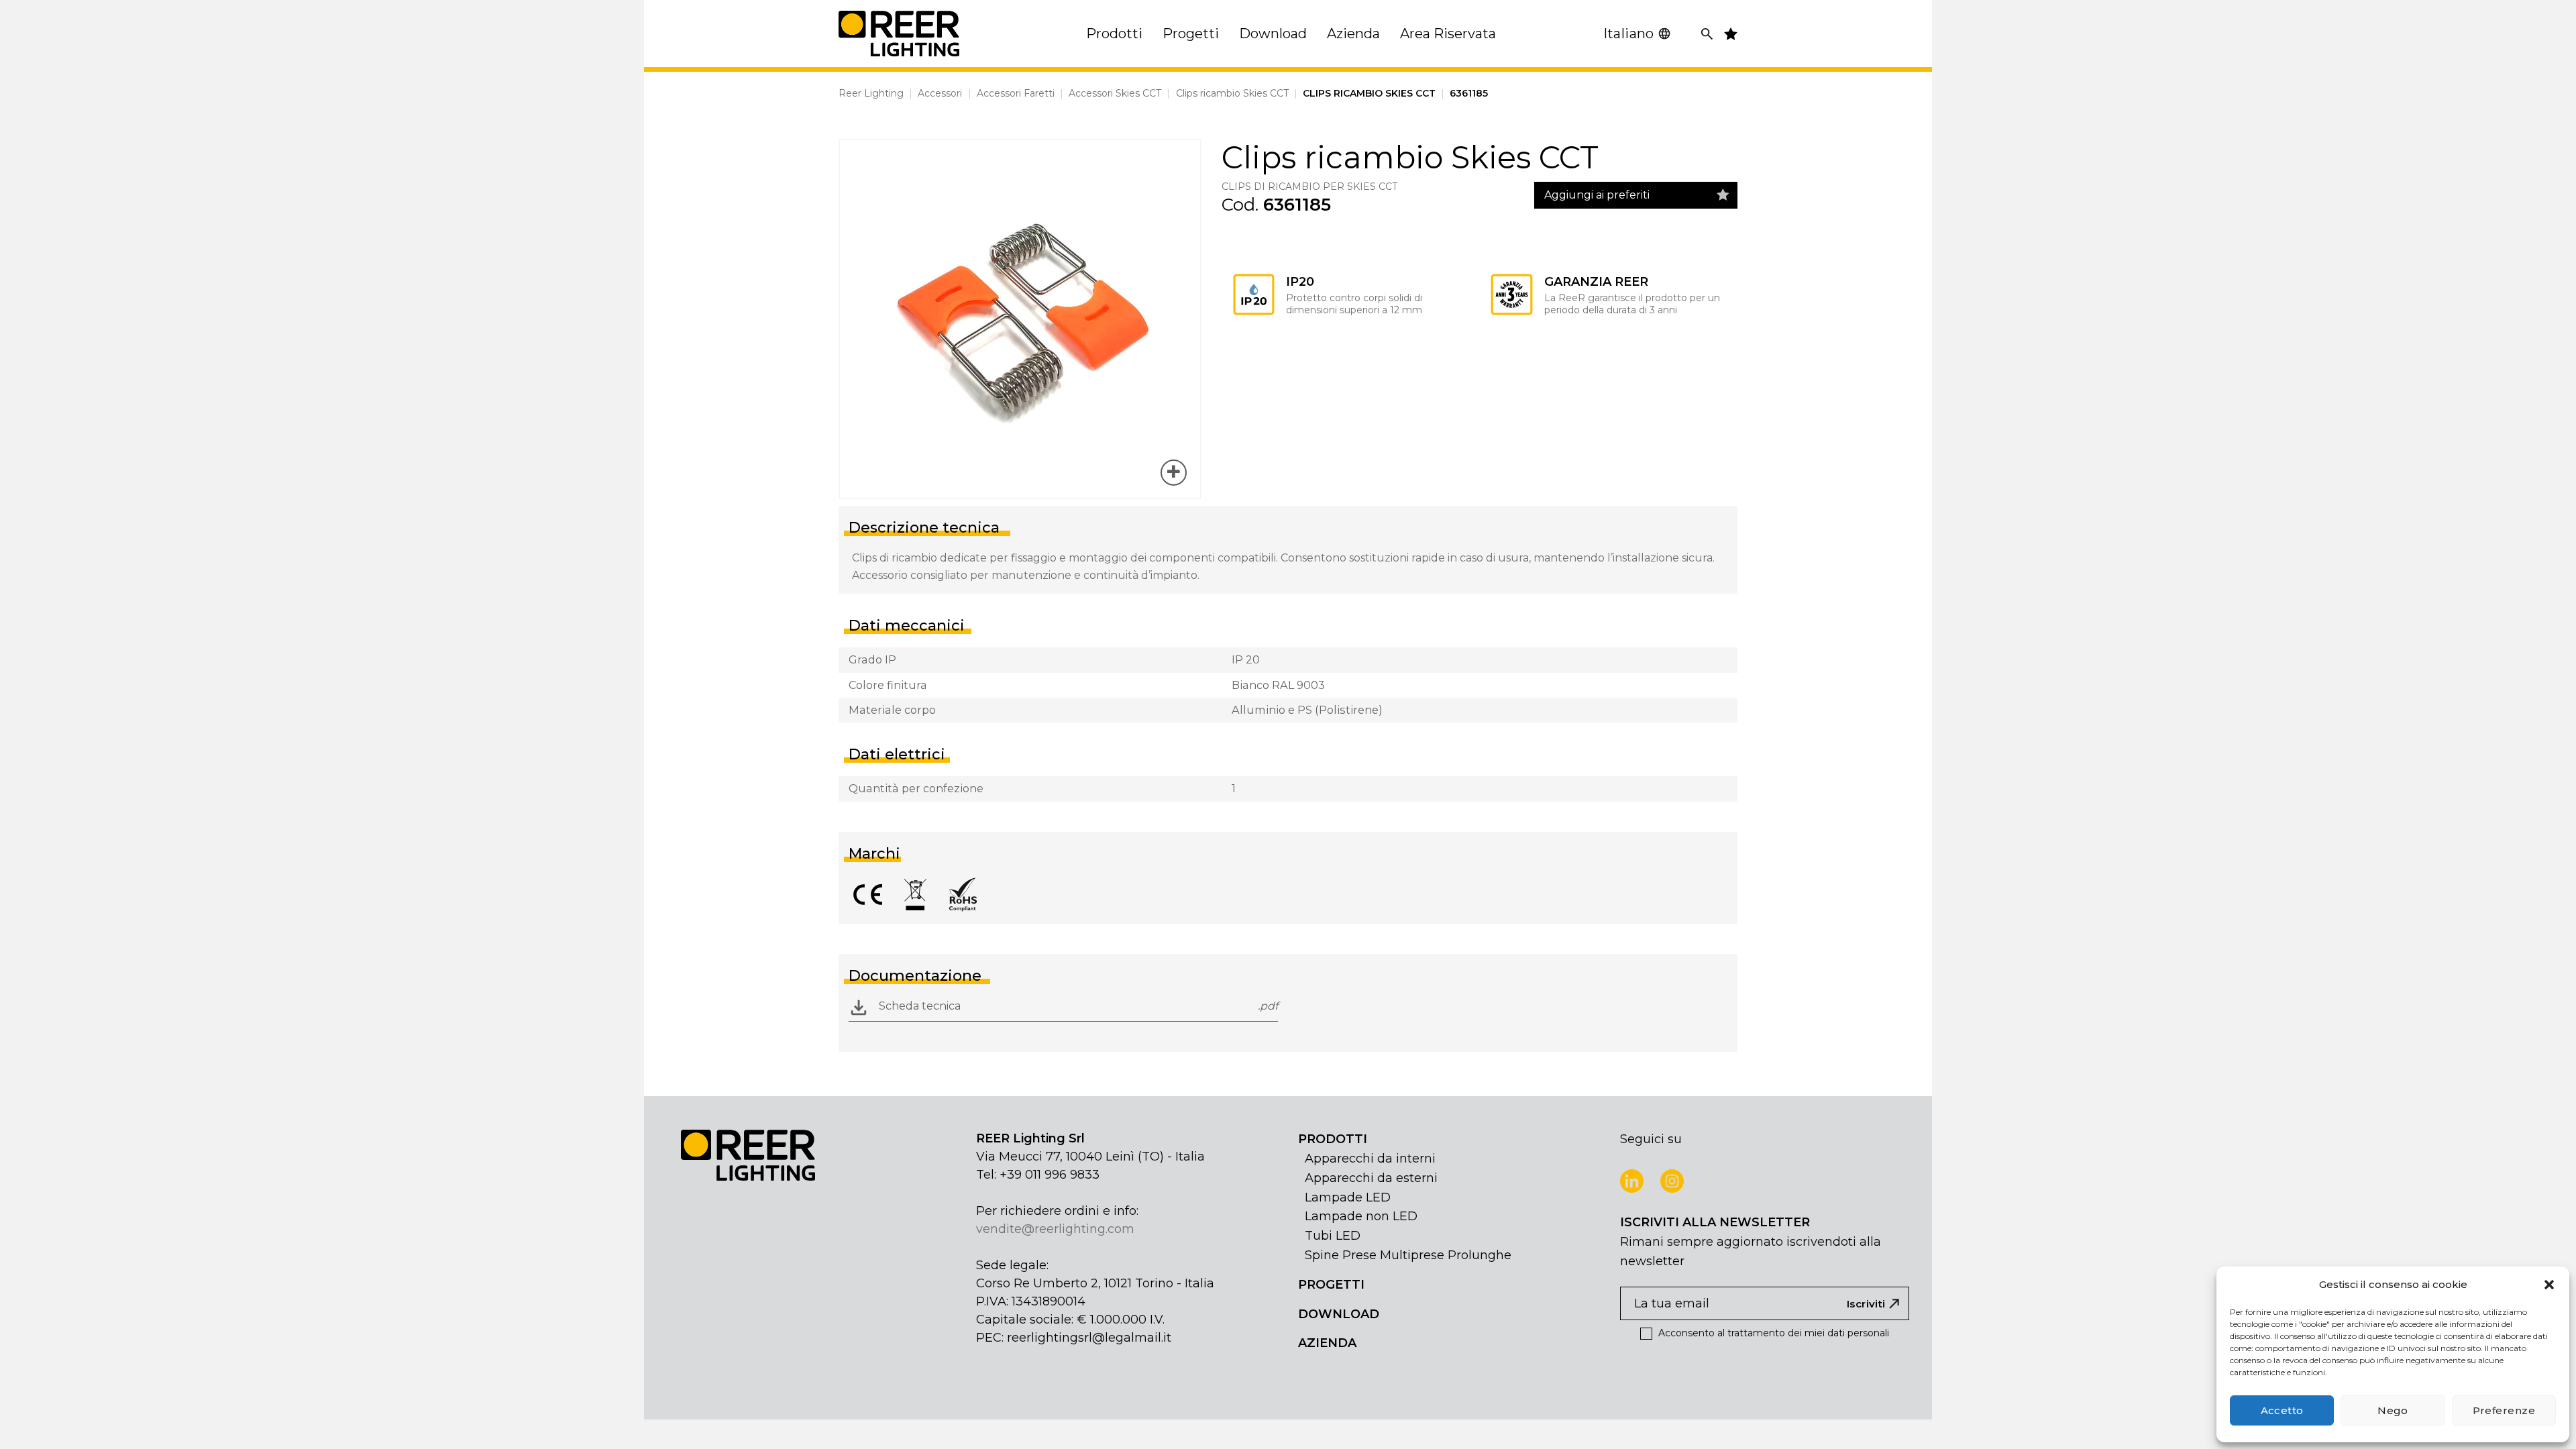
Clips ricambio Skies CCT (1232, 93)
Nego (2393, 1410)
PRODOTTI (1333, 1139)
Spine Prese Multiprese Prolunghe (1408, 1255)
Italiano (1629, 34)
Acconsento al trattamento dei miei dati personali (1772, 1333)
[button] (2549, 1285)
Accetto (2282, 1410)
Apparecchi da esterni (1371, 1178)
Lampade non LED (1361, 1216)
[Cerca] (1707, 34)
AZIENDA (1327, 1343)
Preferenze (2504, 1410)
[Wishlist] (1723, 195)
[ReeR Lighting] (899, 34)
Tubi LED (1333, 1236)
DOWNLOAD (1339, 1314)
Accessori (940, 93)
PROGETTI (1331, 1285)
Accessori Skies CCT (1115, 93)
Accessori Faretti (1016, 93)
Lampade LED (1348, 1197)
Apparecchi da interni (1370, 1159)
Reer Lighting (871, 93)
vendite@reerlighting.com (1055, 1229)
